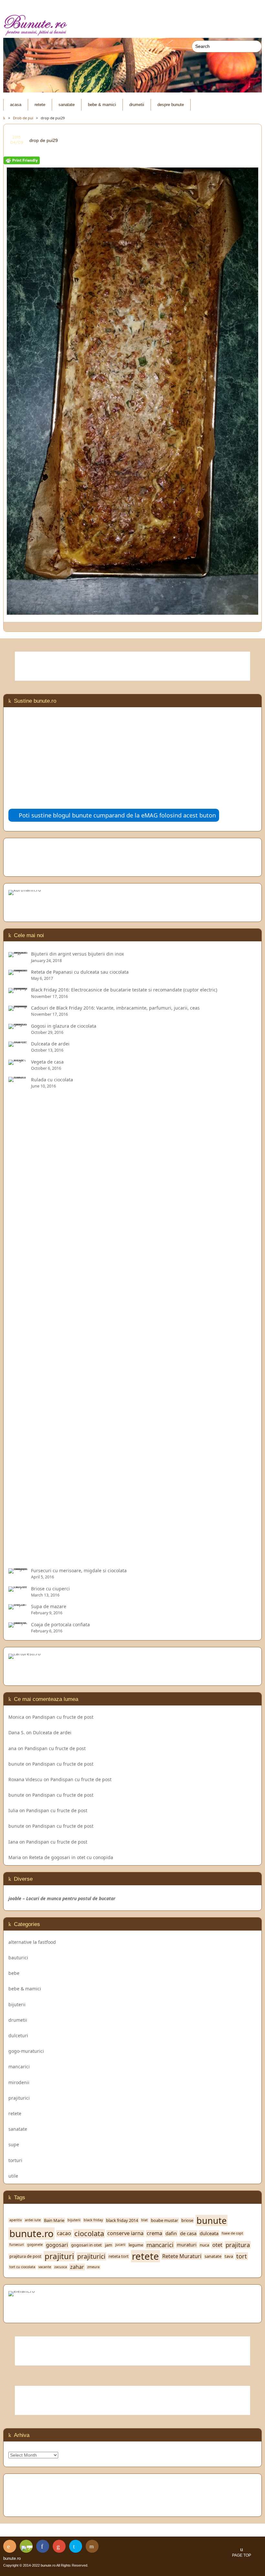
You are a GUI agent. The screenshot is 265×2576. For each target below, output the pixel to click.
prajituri (59, 2256)
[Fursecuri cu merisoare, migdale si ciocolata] (18, 1570)
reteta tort (119, 2256)
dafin (171, 2233)
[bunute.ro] (132, 25)
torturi (15, 2160)
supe (14, 2144)
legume (136, 2245)
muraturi (187, 2245)
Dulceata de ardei (52, 1732)
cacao (64, 2233)
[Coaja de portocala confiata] (18, 1624)
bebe (14, 1973)
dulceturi (18, 2035)
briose (187, 2220)
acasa (16, 105)
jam (109, 2245)
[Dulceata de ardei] (18, 1044)
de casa (188, 2233)
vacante (45, 2267)
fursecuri (17, 2245)
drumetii (137, 105)
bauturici (18, 1958)
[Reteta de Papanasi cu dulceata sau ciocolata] (18, 972)
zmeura (93, 2267)
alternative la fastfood (32, 1942)
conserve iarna (125, 2233)
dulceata (209, 2233)
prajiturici (19, 2098)
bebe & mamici (102, 105)
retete (40, 105)
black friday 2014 (122, 2220)
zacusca (61, 2267)
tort (242, 2256)
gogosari (57, 2245)
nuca (204, 2245)
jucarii (120, 2245)
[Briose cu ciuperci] (18, 1589)
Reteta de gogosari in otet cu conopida (71, 1857)
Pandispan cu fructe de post (63, 1717)
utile (13, 2176)
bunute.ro (32, 2234)
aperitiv (16, 2220)
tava (229, 2256)
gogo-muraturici (26, 2051)
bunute (16, 1764)
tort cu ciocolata (22, 2267)
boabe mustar (164, 2220)
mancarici (19, 2067)
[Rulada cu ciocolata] (18, 1559)
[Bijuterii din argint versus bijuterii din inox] (18, 954)
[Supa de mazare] (18, 1606)
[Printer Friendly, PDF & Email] (22, 161)
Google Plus (59, 2546)
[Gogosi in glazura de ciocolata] (18, 1026)
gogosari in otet (86, 2245)
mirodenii (19, 2082)
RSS (10, 2546)
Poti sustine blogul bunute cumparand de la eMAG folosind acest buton (117, 815)
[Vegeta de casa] (18, 1062)
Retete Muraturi (182, 2256)
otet (217, 2245)
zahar (77, 2267)
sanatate (67, 105)
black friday (93, 2220)
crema (154, 2233)
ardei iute (33, 2220)
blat (144, 2220)
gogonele (35, 2245)
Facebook (43, 2546)
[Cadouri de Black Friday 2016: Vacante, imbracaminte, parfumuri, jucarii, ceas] (18, 1008)
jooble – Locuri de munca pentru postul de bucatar (62, 1898)
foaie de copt (232, 2233)
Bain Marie (54, 2220)
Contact (92, 2546)
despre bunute (171, 105)
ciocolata (89, 2234)
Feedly (26, 2546)
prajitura (238, 2245)
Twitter (76, 2546)
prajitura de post (25, 2256)
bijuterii (17, 2004)
